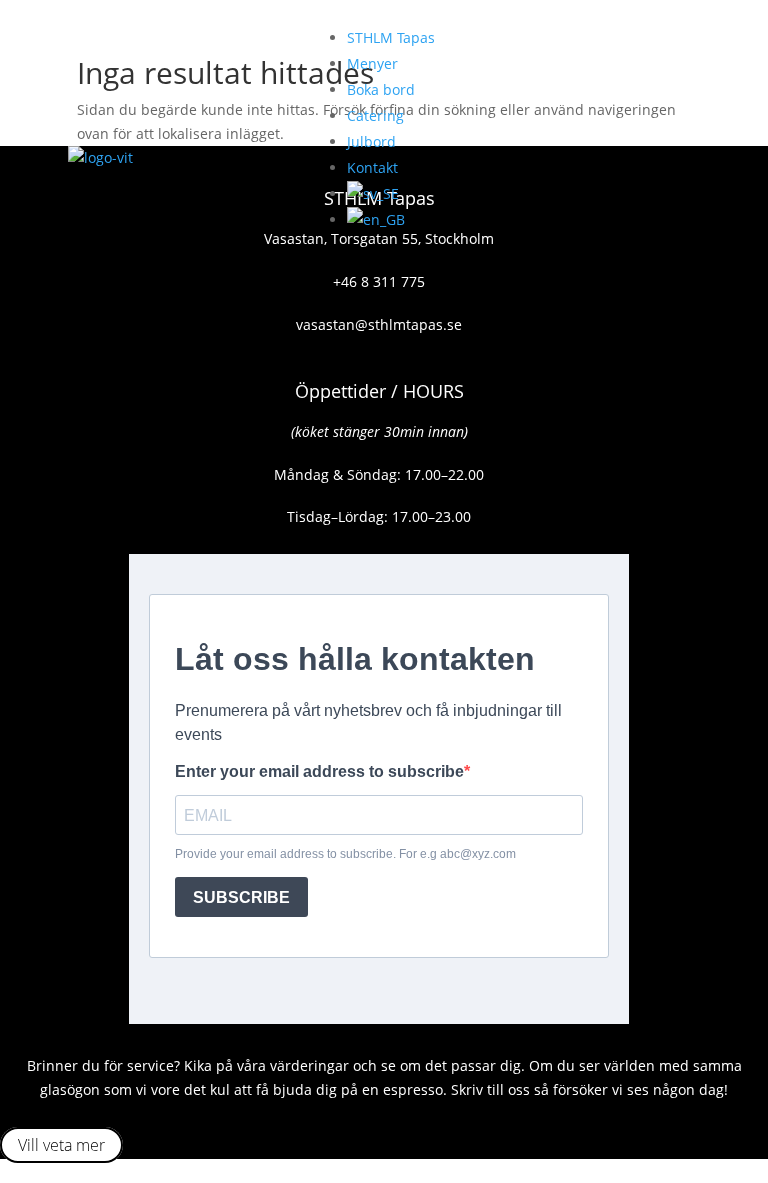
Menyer (372, 63)
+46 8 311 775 (379, 281)
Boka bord (381, 89)
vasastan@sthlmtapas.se (379, 324)
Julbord (371, 141)
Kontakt (372, 167)
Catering (375, 115)
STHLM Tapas (391, 37)
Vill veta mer (61, 1145)
